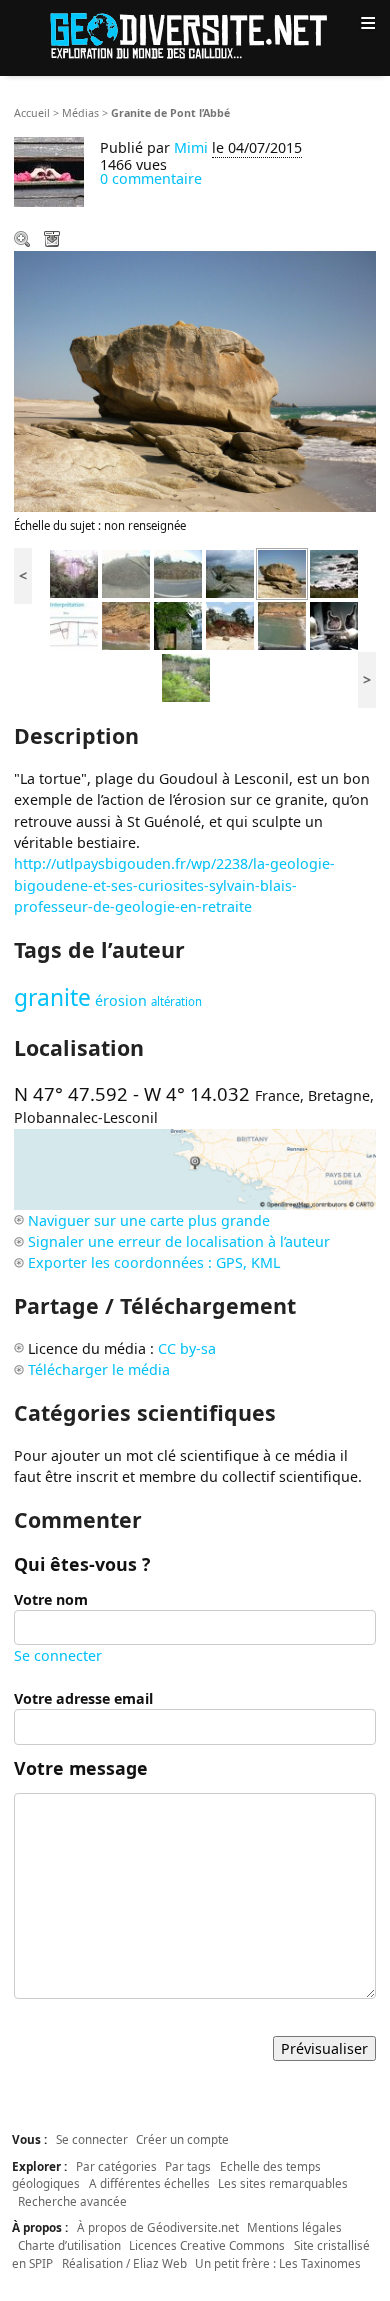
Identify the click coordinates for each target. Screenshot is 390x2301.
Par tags (188, 2166)
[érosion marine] (230, 624)
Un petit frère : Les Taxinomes (278, 2263)
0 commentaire (151, 178)
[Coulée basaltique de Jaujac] (186, 676)
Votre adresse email (83, 1698)
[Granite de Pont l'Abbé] (282, 572)
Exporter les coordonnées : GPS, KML (154, 1262)
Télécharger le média (54, 241)
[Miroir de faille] (74, 572)
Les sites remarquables (283, 2183)
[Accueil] (195, 34)
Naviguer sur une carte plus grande (149, 1220)
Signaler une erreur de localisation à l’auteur (179, 1241)
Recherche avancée (72, 2201)
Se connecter (58, 1655)
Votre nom (51, 1599)
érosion (121, 1000)
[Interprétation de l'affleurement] (74, 624)
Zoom (24, 241)
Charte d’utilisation (69, 2245)
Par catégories (116, 2166)
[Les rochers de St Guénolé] (230, 572)
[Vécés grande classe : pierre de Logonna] (178, 624)
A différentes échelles (149, 2183)
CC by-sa (187, 1348)
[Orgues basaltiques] (178, 572)
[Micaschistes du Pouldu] (334, 572)
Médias (80, 113)
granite (52, 997)
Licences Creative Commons (207, 2245)
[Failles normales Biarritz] (126, 624)
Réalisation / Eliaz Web (124, 2263)
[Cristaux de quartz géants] (334, 624)
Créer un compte (182, 2139)
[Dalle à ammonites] (126, 572)
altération (176, 1001)
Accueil (32, 113)
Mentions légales (294, 2227)
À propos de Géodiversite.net (158, 2227)
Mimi (191, 147)
